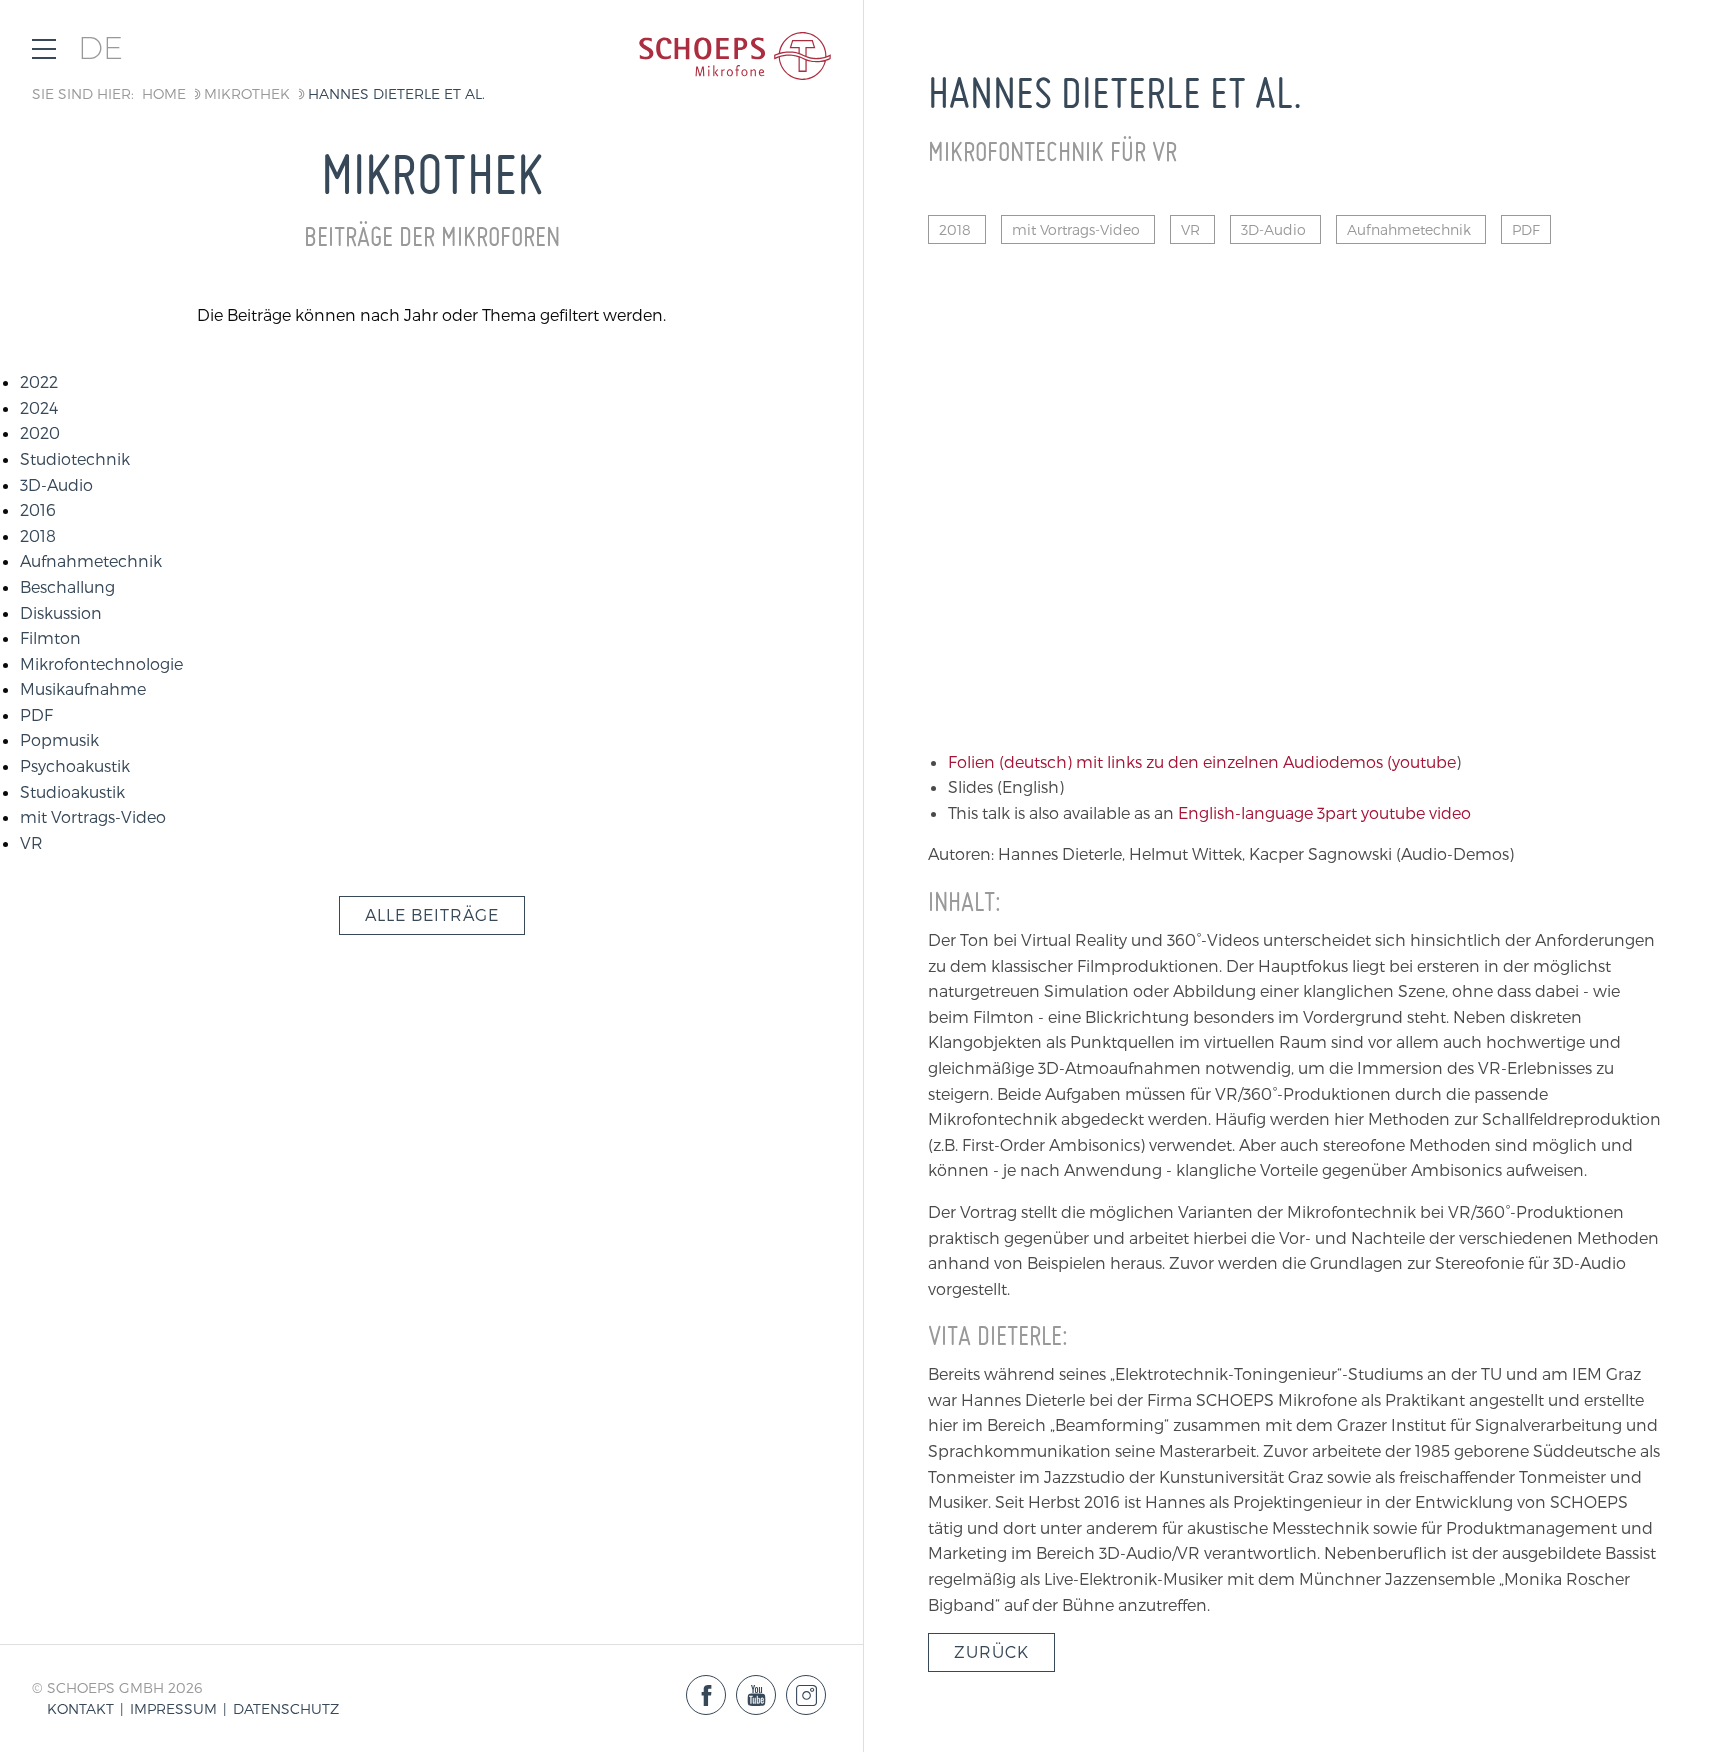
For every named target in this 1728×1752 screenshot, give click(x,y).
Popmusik (59, 739)
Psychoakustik (75, 765)
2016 (38, 509)
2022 (39, 381)
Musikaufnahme (83, 688)
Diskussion (61, 612)
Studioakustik (72, 791)
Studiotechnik (75, 458)
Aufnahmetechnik (91, 560)
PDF (36, 714)
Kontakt (80, 1708)
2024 (39, 407)
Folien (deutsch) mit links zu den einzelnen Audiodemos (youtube (1202, 761)
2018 (38, 535)
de (100, 48)
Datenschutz (286, 1708)
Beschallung (67, 586)
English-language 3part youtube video (1324, 812)
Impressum (173, 1708)
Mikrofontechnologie (101, 663)
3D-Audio (56, 484)
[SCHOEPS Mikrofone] (735, 56)
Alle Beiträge (432, 914)
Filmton (50, 637)
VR (31, 842)
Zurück (991, 1651)
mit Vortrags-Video (93, 816)
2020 (40, 432)
